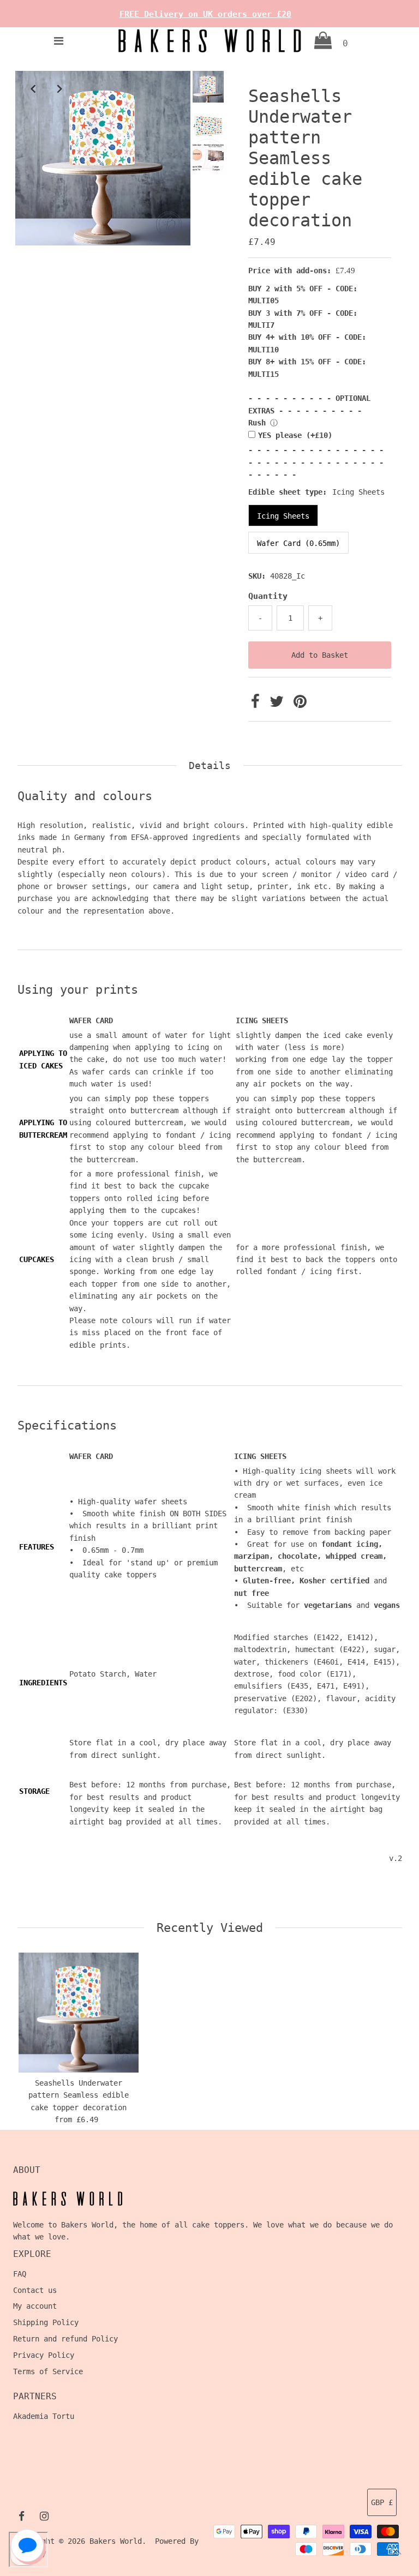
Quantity (268, 596)
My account (35, 2306)
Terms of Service (48, 2371)
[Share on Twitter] (279, 704)
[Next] (59, 88)
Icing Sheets (283, 516)
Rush (257, 423)
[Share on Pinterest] (300, 704)
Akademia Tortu (44, 2416)
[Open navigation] (58, 41)
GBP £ (382, 2502)
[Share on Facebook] (258, 704)
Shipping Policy (46, 2322)
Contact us (35, 2290)
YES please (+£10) (295, 435)
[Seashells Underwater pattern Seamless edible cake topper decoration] (79, 2013)
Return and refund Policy (65, 2339)
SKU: (257, 576)
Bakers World (116, 2541)
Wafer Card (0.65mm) (298, 543)
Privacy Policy (44, 2355)
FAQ (20, 2274)
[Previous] (33, 88)
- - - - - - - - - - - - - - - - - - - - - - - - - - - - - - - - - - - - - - (316, 462)
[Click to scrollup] (397, 2554)
